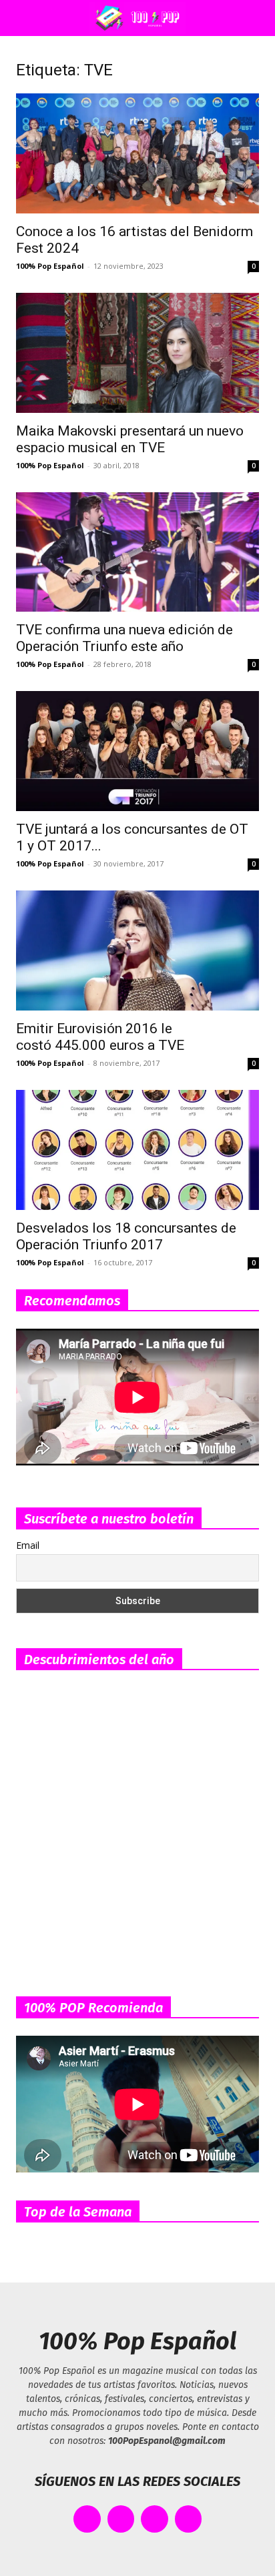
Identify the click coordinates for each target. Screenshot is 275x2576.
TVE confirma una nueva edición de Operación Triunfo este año (124, 638)
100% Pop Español (50, 266)
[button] (23, 18)
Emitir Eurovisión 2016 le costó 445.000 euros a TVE (100, 1037)
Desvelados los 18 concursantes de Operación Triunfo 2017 (126, 1236)
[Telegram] (189, 2519)
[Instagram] (155, 2519)
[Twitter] (121, 2519)
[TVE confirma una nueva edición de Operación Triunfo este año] (137, 552)
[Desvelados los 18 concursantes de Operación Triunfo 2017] (137, 1150)
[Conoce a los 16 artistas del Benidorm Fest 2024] (137, 153)
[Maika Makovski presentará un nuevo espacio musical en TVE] (137, 353)
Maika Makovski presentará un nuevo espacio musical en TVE (130, 439)
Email (28, 1545)
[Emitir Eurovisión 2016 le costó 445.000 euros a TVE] (137, 950)
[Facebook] (87, 2519)
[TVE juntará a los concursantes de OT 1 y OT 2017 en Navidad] (137, 751)
